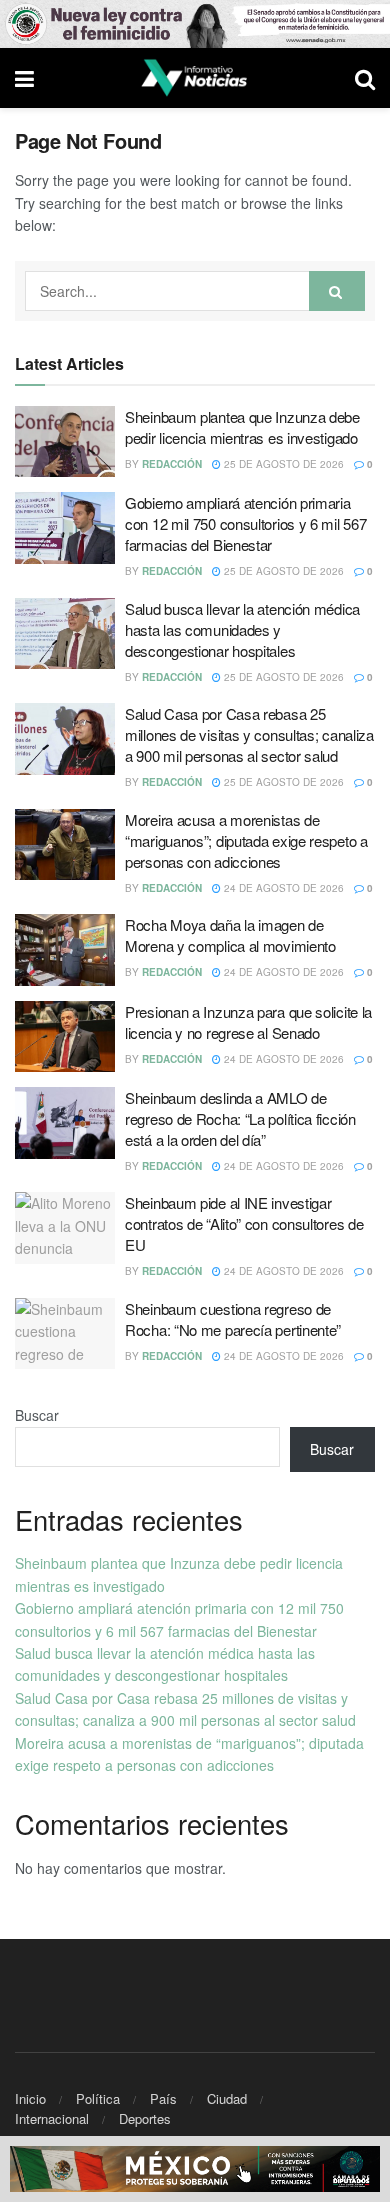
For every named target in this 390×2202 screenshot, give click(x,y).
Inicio (30, 2098)
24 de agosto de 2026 (282, 888)
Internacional (52, 2118)
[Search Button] (337, 291)
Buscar (37, 1415)
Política (98, 2098)
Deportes (145, 2118)
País (163, 2098)
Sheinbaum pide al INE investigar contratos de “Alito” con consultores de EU (244, 1223)
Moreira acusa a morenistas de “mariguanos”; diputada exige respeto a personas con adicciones (246, 840)
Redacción (172, 464)
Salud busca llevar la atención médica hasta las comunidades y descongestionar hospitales (242, 629)
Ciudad (227, 2098)
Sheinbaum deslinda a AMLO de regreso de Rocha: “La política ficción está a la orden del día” (240, 1118)
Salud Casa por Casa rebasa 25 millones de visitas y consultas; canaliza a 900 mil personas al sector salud (249, 734)
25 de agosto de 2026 (282, 464)
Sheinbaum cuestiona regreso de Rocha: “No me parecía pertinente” (233, 1319)
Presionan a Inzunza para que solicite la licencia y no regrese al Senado (248, 1022)
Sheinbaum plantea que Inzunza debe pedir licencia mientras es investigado (242, 427)
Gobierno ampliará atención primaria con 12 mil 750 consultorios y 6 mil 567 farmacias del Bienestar (245, 523)
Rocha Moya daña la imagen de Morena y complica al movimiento (230, 935)
